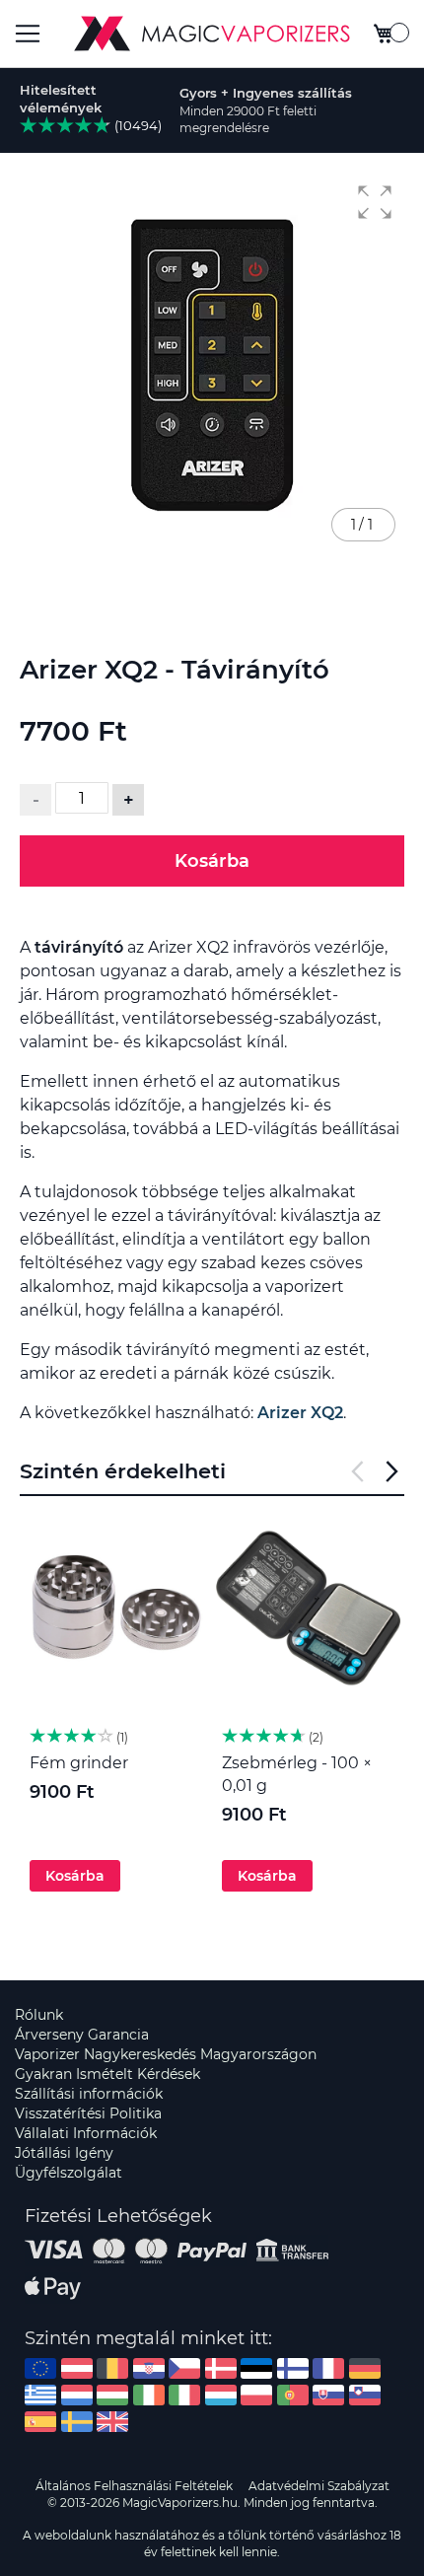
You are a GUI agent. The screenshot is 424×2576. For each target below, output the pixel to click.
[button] (375, 202)
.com (40, 2368)
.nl (77, 2395)
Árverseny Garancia (82, 2035)
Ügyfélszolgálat (69, 2173)
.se (77, 2422)
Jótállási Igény (64, 2153)
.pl (256, 2395)
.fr (328, 2368)
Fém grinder (79, 1763)
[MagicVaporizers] (212, 34)
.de (365, 2368)
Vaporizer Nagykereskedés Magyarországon (166, 2054)
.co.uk (112, 2422)
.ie (149, 2395)
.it (184, 2395)
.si (365, 2395)
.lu (221, 2395)
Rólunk (39, 2015)
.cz (184, 2368)
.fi (293, 2368)
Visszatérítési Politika (88, 2113)
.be (112, 2368)
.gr (40, 2395)
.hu (112, 2395)
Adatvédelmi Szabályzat (319, 2486)
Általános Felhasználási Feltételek (134, 2486)
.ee (256, 2368)
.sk (328, 2395)
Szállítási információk (89, 2094)
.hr (149, 2368)
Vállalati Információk (86, 2133)
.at (77, 2368)
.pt (293, 2395)
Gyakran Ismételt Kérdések (107, 2074)
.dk (221, 2368)
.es (40, 2422)
